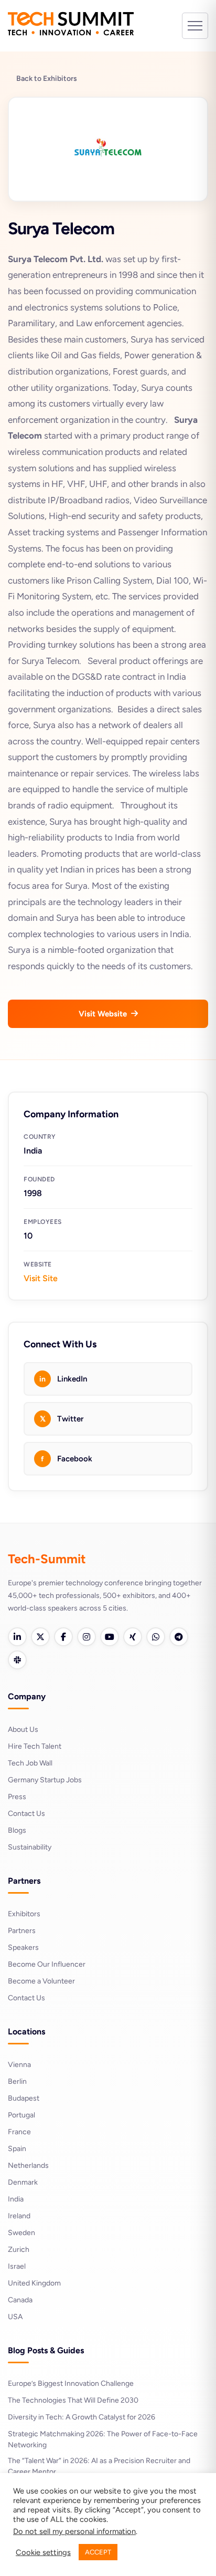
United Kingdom (34, 2283)
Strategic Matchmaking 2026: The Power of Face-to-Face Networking (103, 2439)
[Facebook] (63, 1637)
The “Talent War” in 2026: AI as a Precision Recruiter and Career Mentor (99, 2466)
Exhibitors (24, 1914)
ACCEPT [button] (98, 2552)
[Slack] (17, 1660)
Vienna (19, 2065)
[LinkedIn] (17, 1637)
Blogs (17, 1830)
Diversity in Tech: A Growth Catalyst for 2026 (82, 2417)
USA (15, 2317)
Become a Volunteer (41, 1981)
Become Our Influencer (47, 1964)
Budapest (24, 2098)
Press (17, 1797)
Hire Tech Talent (35, 1746)
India (16, 2199)
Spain (17, 2149)
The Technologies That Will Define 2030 (73, 2400)
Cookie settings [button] (43, 2552)
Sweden (21, 2233)
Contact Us (26, 1814)
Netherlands (28, 2165)
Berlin (17, 2081)
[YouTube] (110, 1637)
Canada (20, 2300)
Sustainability (30, 1847)
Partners (22, 1931)
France (19, 2132)
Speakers (23, 1947)
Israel (17, 2266)
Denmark (23, 2182)
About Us (23, 1730)
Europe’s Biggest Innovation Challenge (71, 2383)
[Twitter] (40, 1637)
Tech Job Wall (30, 1763)
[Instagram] (87, 1637)
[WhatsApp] (156, 1637)
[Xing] (133, 1637)
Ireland (19, 2216)
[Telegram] (179, 1637)
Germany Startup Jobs (45, 1780)
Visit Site (41, 1278)
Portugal (21, 2115)
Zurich (19, 2250)
